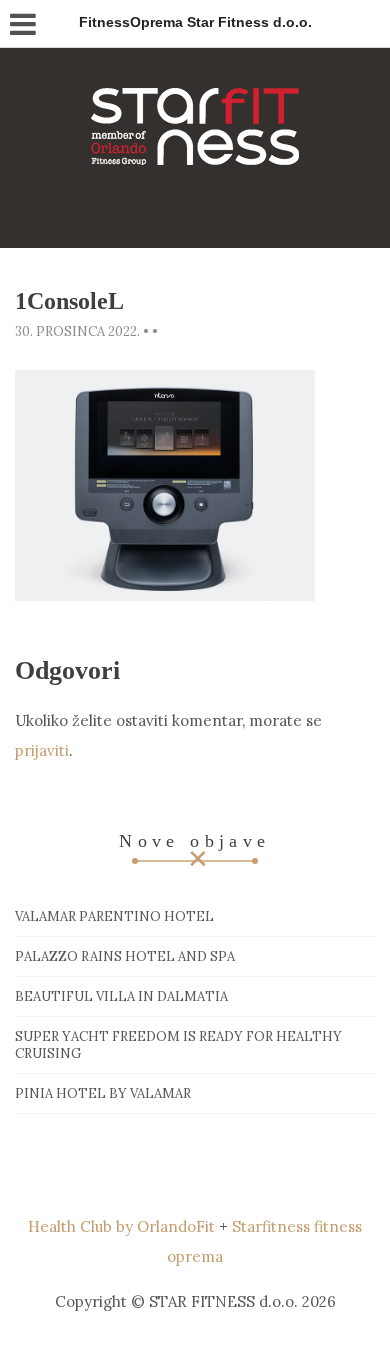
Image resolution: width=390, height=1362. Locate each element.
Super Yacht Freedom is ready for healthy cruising (178, 1045)
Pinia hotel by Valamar (103, 1093)
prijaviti (42, 750)
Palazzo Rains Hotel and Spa (125, 956)
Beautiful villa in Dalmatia (121, 996)
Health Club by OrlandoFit (121, 1226)
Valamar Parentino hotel (114, 916)
